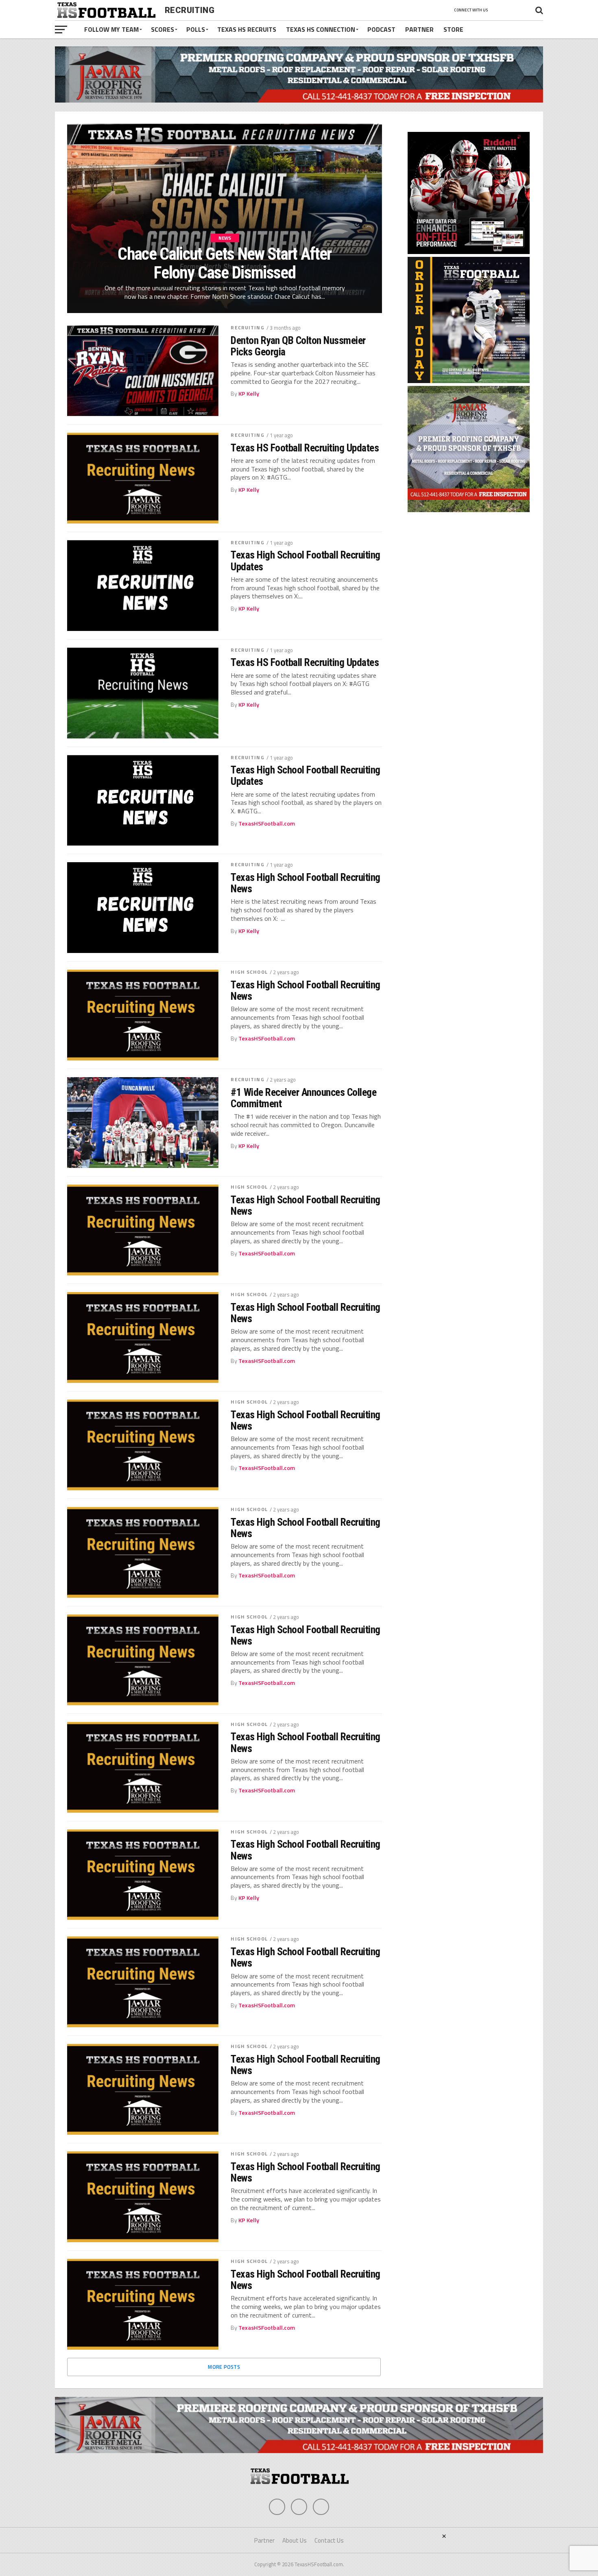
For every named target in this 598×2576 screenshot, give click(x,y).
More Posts (224, 2367)
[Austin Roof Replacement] (469, 510)
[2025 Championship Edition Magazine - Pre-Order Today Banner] (469, 381)
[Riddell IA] (469, 252)
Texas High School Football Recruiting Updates (305, 561)
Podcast (381, 29)
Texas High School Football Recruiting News (305, 883)
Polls (196, 29)
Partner (419, 29)
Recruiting (247, 327)
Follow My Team (111, 29)
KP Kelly (249, 394)
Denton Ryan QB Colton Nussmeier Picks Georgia (298, 346)
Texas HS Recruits (247, 29)
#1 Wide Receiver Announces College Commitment (303, 1098)
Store (453, 29)
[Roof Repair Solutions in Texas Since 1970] (299, 100)
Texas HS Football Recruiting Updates (305, 448)
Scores (163, 29)
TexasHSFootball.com (267, 824)
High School (249, 972)
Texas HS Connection (321, 29)
